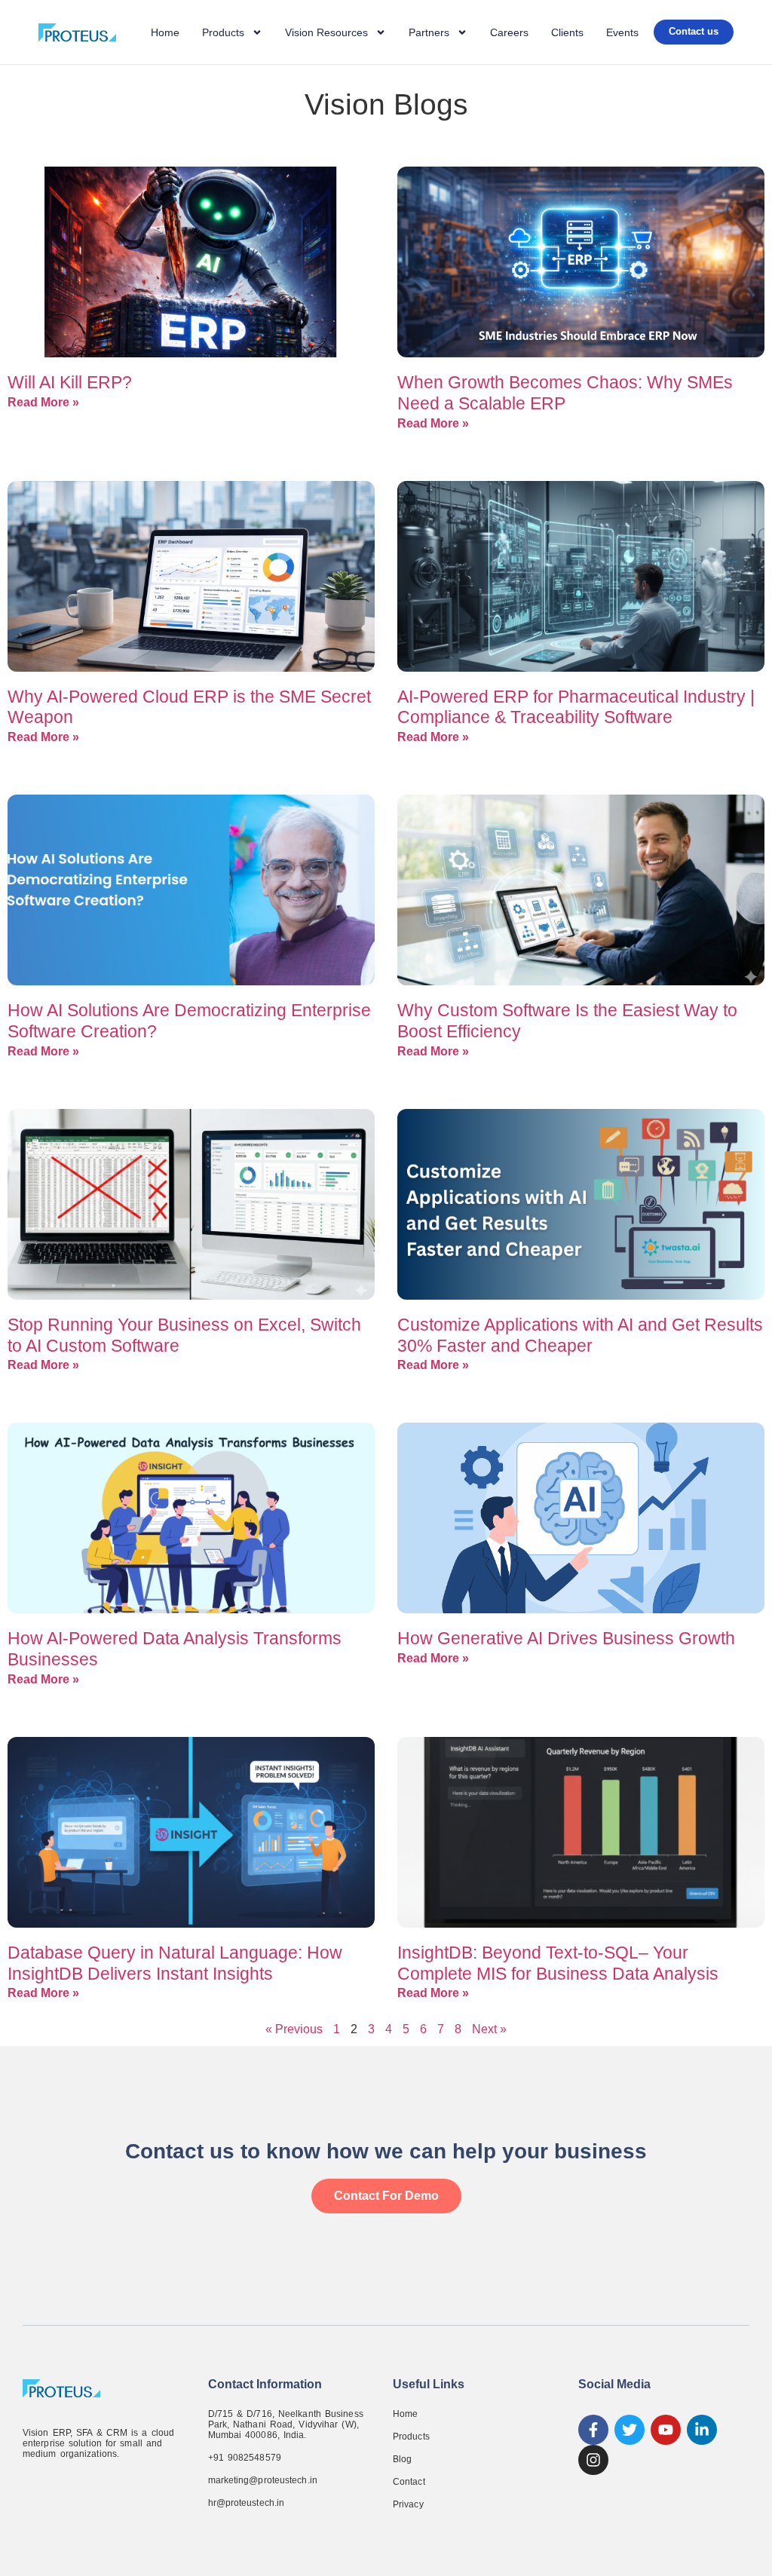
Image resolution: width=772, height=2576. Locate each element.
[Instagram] (593, 2460)
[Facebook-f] (593, 2430)
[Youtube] (666, 2430)
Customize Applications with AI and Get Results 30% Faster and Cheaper (580, 1335)
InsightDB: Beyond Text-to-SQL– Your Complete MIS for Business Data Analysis (558, 1963)
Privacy (408, 2504)
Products (411, 2437)
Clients (567, 32)
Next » (489, 2029)
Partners (429, 32)
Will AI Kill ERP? (70, 382)
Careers (509, 32)
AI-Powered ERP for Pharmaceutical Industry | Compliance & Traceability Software (576, 707)
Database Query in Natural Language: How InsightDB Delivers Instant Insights (175, 1963)
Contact (409, 2482)
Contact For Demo (386, 2196)
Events (622, 32)
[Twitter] (630, 2430)
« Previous (294, 2029)
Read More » (43, 402)
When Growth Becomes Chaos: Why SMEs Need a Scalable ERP (565, 393)
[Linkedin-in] (702, 2430)
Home (165, 32)
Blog (402, 2459)
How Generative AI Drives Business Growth (566, 1638)
